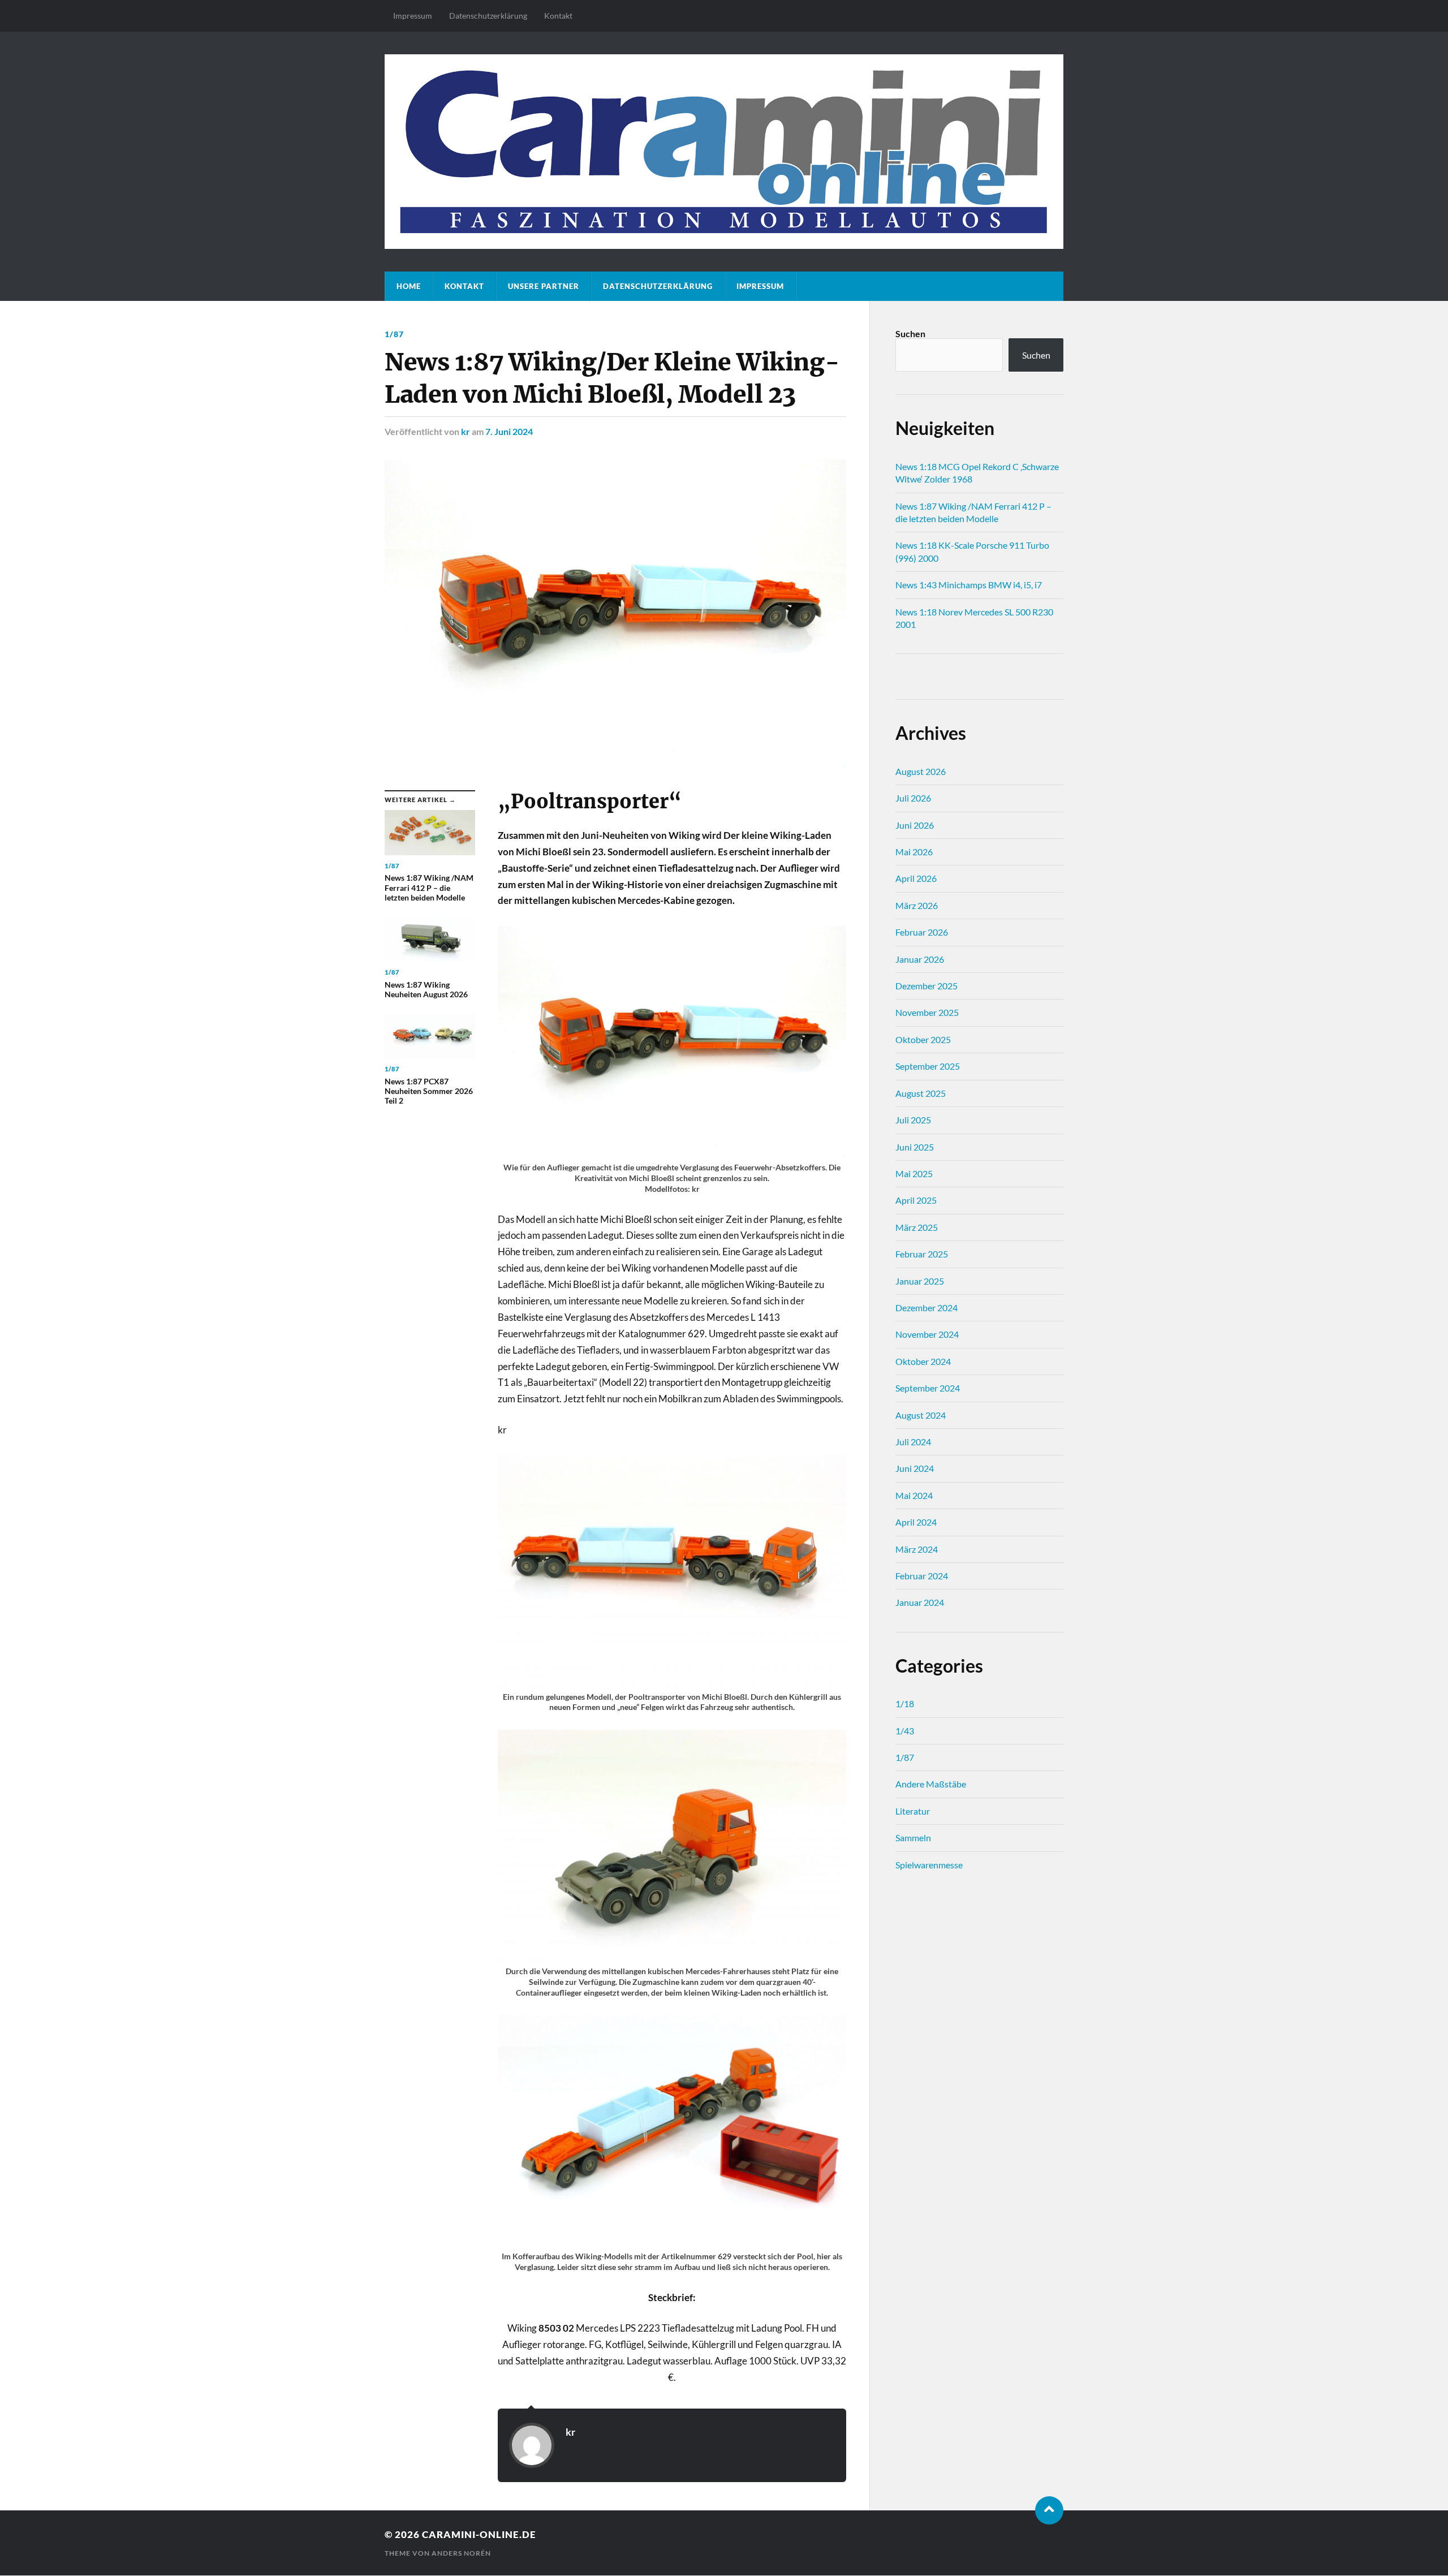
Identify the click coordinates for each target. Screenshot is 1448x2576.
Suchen (910, 333)
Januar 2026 (920, 959)
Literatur (913, 1811)
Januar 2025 (920, 1281)
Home (409, 286)
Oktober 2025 (923, 1039)
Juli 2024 (913, 1442)
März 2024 (917, 1549)
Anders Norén (461, 2553)
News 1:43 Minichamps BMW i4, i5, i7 (969, 585)
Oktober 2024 (923, 1361)
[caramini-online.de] (724, 151)
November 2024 (927, 1334)
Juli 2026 (913, 798)
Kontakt (558, 16)
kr (466, 431)
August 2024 (921, 1415)
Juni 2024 (915, 1468)
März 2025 (917, 1227)
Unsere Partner (544, 286)
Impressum (413, 16)
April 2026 (916, 878)
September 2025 (928, 1066)
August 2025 (921, 1093)
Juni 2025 (915, 1147)
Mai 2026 (914, 852)
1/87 (394, 334)
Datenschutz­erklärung (488, 16)
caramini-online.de (479, 2534)
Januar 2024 (920, 1602)
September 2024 (928, 1388)
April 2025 (916, 1200)
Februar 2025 (922, 1254)
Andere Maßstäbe (931, 1784)
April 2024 (916, 1522)
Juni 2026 (915, 825)
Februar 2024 (922, 1576)
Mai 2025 (914, 1173)
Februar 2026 (922, 932)
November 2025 (927, 1012)
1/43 (905, 1731)
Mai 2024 (914, 1495)
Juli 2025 (913, 1120)
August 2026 (921, 771)
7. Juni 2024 (509, 431)
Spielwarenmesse (929, 1865)
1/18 (905, 1703)
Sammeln (913, 1838)
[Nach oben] (1049, 2510)
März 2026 (917, 905)
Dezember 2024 (926, 1308)
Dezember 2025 (926, 986)
